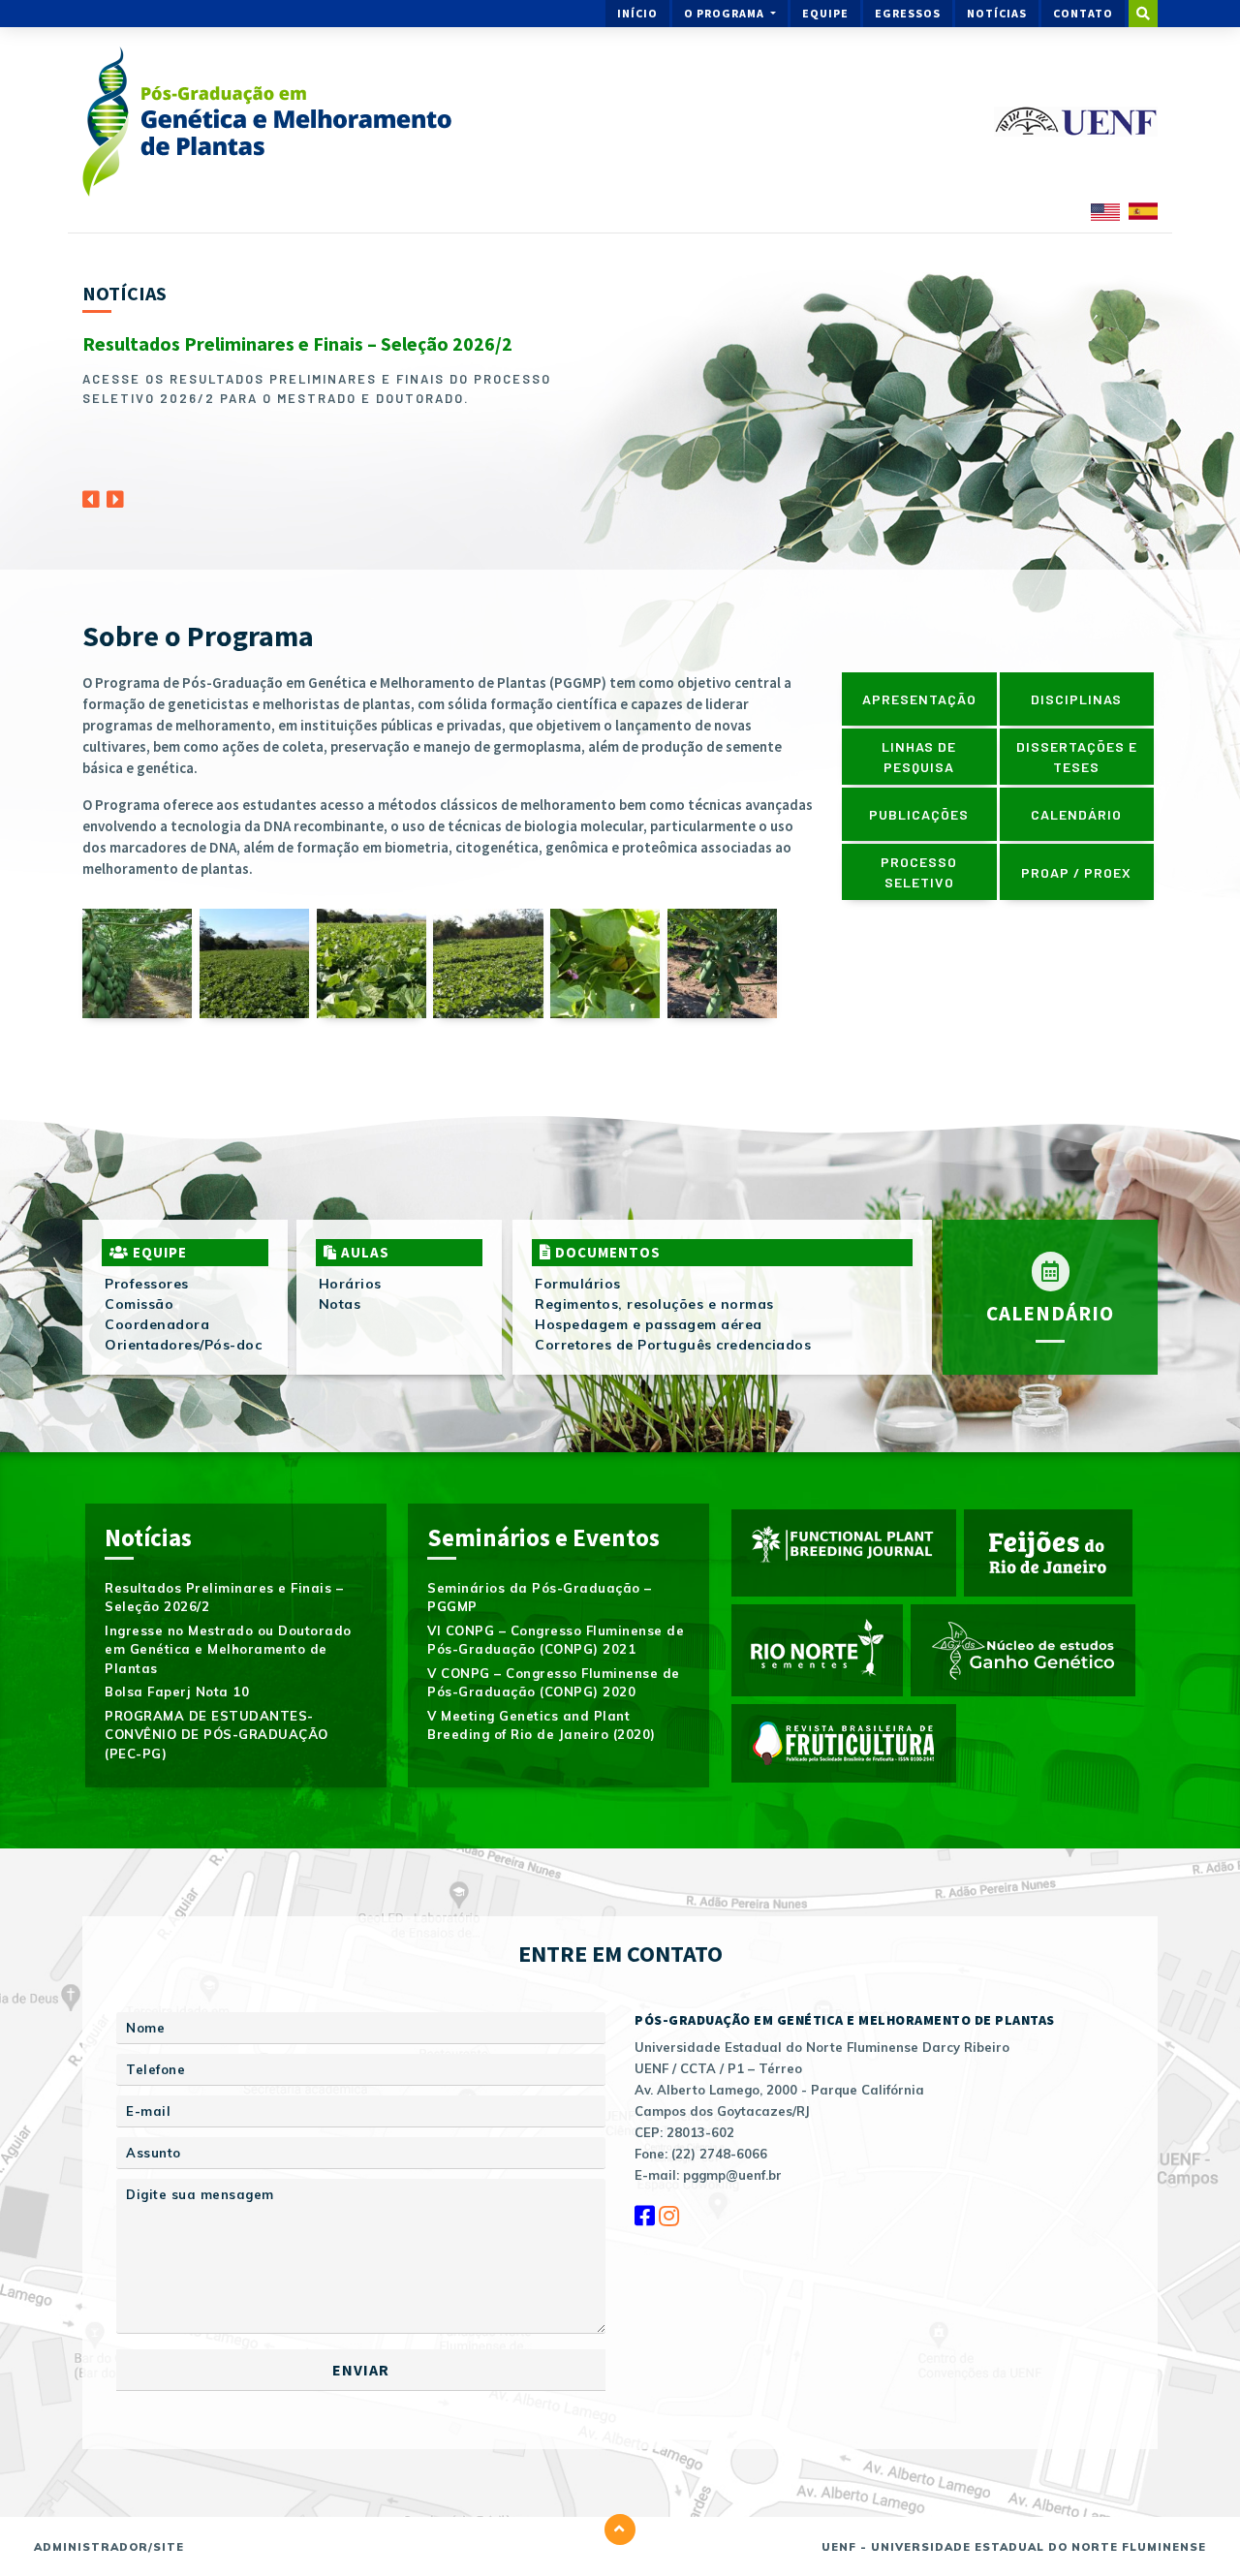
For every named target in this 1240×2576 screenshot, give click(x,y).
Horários (350, 1284)
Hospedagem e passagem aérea (649, 1324)
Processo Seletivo (919, 872)
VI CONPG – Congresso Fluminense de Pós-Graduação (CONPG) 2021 (556, 1640)
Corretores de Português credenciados (673, 1345)
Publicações (919, 814)
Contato (1083, 13)
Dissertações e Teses (1077, 757)
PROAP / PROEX (1076, 872)
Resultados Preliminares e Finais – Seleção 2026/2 (297, 343)
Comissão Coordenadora (157, 1314)
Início (637, 13)
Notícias (997, 13)
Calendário (1076, 814)
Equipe (825, 13)
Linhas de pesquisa (919, 757)
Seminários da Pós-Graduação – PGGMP (540, 1598)
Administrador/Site (109, 2547)
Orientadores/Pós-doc (183, 1345)
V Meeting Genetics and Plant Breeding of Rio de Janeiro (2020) (542, 1725)
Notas (340, 1304)
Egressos (908, 13)
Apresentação (919, 699)
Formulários (578, 1284)
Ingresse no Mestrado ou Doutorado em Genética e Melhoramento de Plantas (228, 1649)
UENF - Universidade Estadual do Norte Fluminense (1014, 2547)
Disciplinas (1076, 699)
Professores (147, 1284)
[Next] (115, 494)
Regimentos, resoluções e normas (654, 1304)
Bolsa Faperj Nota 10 (177, 1691)
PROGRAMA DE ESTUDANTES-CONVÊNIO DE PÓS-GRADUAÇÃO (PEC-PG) (217, 1735)
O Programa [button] (726, 13)
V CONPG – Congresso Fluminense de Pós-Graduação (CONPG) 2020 (554, 1683)
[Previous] (91, 494)
